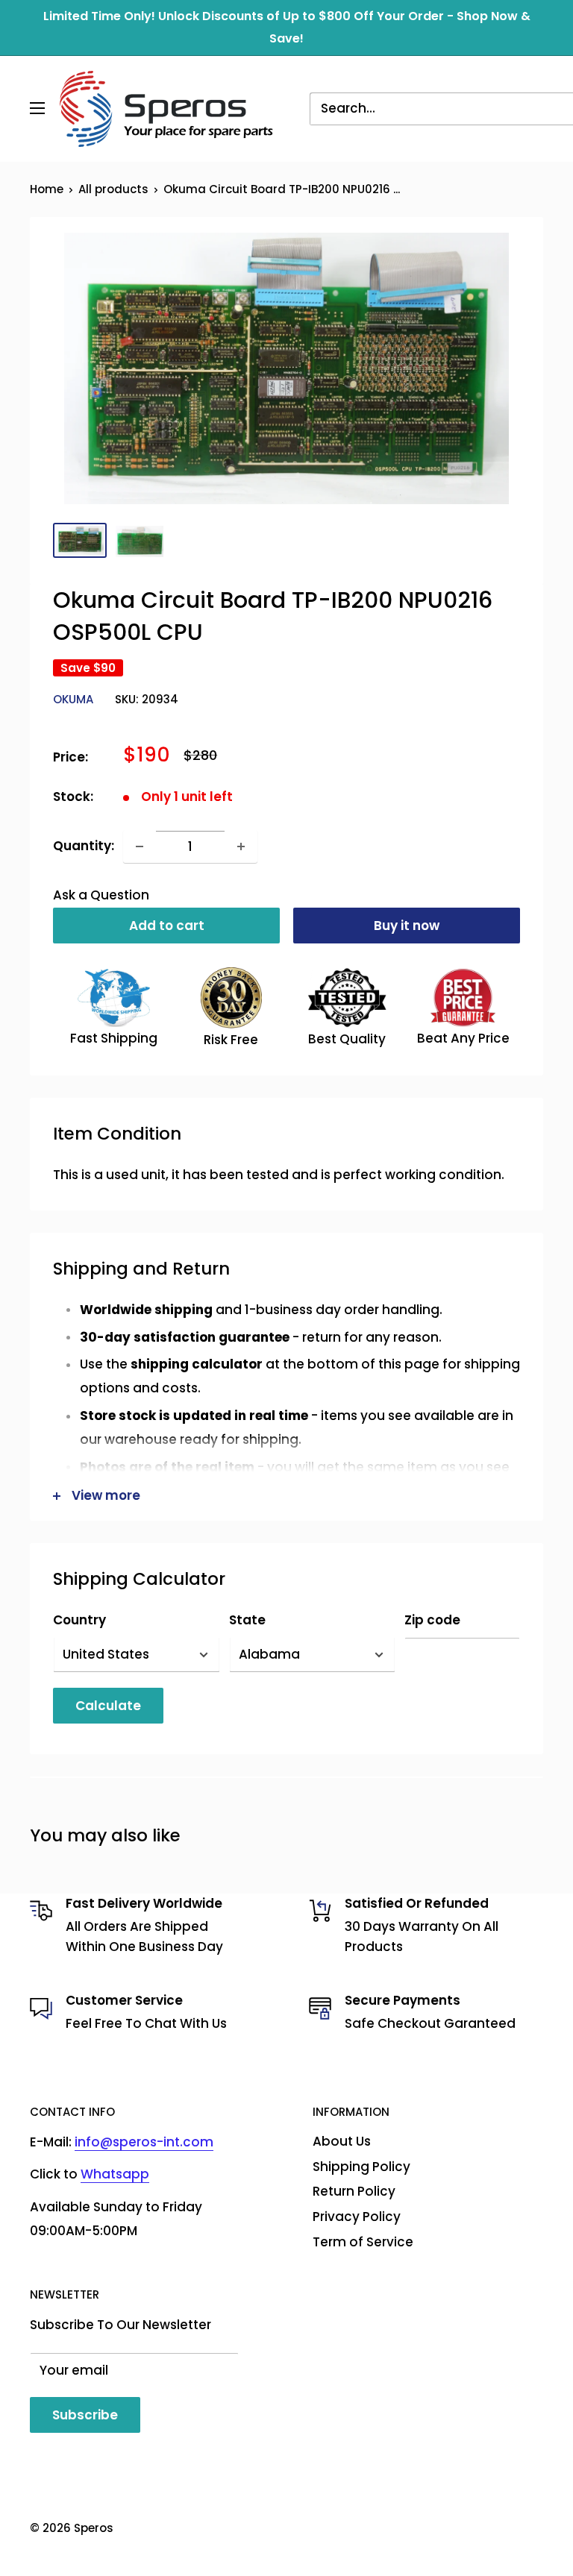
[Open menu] (37, 108)
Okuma (73, 699)
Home (47, 189)
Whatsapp (115, 2174)
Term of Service (363, 2242)
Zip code (432, 1620)
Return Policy (354, 2191)
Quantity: (84, 846)
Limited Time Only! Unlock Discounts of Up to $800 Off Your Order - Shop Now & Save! (287, 27)
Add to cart (167, 926)
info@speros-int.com (144, 2142)
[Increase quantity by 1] (241, 846)
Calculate (108, 1706)
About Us (342, 2141)
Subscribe (85, 2415)
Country (79, 1620)
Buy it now (407, 926)
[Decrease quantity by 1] (140, 846)
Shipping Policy (361, 2167)
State (247, 1620)
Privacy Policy (357, 2217)
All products (113, 189)
